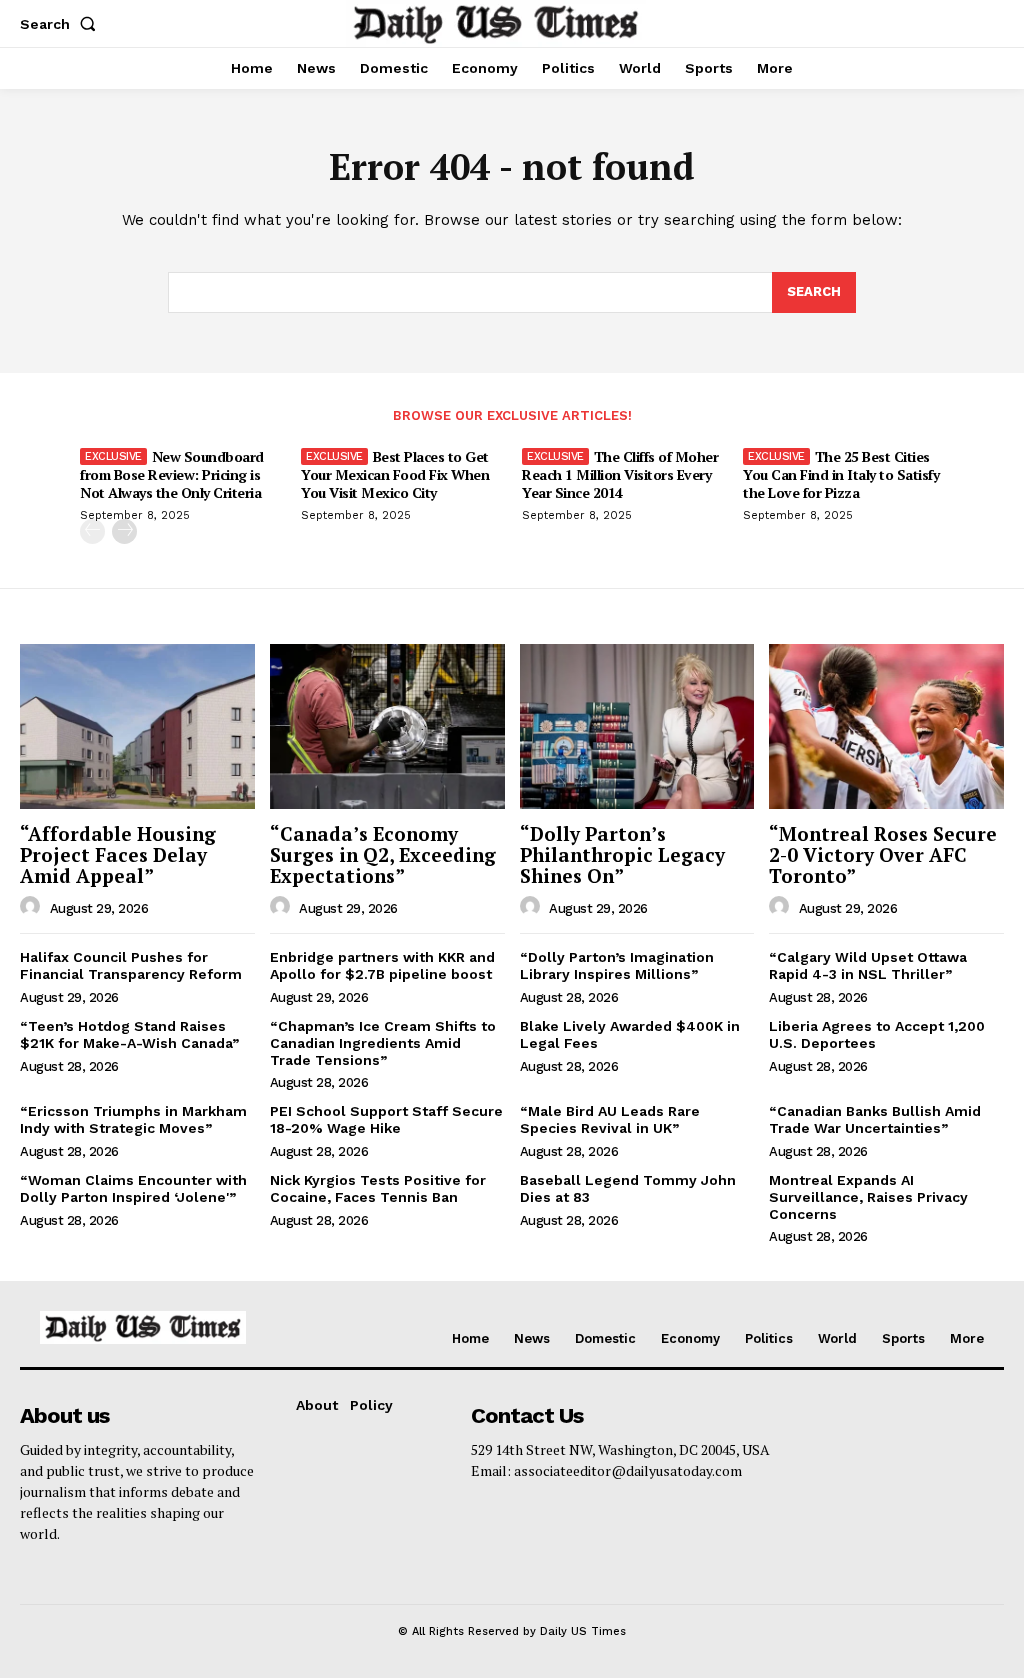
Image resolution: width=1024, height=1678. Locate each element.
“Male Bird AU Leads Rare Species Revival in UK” (610, 1119)
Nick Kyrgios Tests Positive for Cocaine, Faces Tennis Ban (378, 1188)
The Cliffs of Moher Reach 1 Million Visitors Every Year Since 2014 (620, 474)
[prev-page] (92, 531)
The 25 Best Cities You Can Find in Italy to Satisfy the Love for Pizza (841, 474)
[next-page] (124, 531)
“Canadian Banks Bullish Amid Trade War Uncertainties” (875, 1119)
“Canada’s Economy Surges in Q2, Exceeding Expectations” (383, 854)
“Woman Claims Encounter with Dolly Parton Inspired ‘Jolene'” (133, 1188)
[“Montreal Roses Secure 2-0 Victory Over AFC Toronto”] (886, 726)
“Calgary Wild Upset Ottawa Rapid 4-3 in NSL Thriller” (868, 965)
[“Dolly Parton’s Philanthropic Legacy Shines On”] (637, 726)
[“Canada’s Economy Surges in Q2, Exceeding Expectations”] (387, 726)
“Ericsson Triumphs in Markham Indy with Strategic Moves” (133, 1119)
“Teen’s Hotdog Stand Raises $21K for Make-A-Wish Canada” (129, 1034)
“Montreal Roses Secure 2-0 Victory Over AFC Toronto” (883, 854)
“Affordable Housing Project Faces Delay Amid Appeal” (118, 854)
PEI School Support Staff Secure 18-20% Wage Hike (386, 1119)
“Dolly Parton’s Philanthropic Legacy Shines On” (622, 854)
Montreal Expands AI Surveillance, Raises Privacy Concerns (868, 1197)
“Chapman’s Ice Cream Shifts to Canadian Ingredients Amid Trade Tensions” (383, 1043)
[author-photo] (33, 907)
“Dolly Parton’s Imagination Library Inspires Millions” (617, 965)
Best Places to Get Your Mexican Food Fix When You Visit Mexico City (395, 474)
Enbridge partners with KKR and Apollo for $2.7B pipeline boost (382, 965)
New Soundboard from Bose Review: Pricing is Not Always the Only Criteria (172, 474)
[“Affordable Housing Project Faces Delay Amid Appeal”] (137, 726)
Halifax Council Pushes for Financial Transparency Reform (131, 965)
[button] (62, 24)
